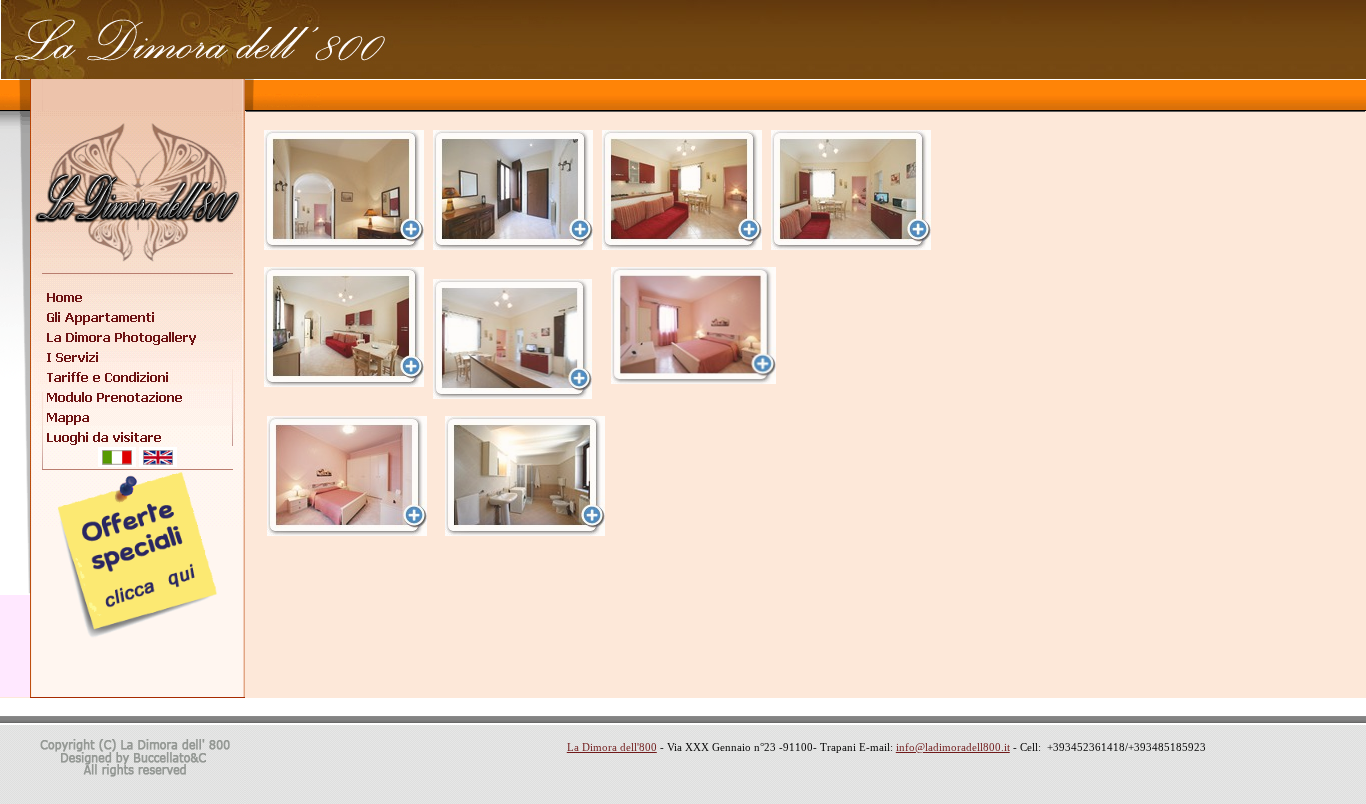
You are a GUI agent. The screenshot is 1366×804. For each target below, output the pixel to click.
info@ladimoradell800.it (953, 747)
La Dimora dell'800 (612, 747)
